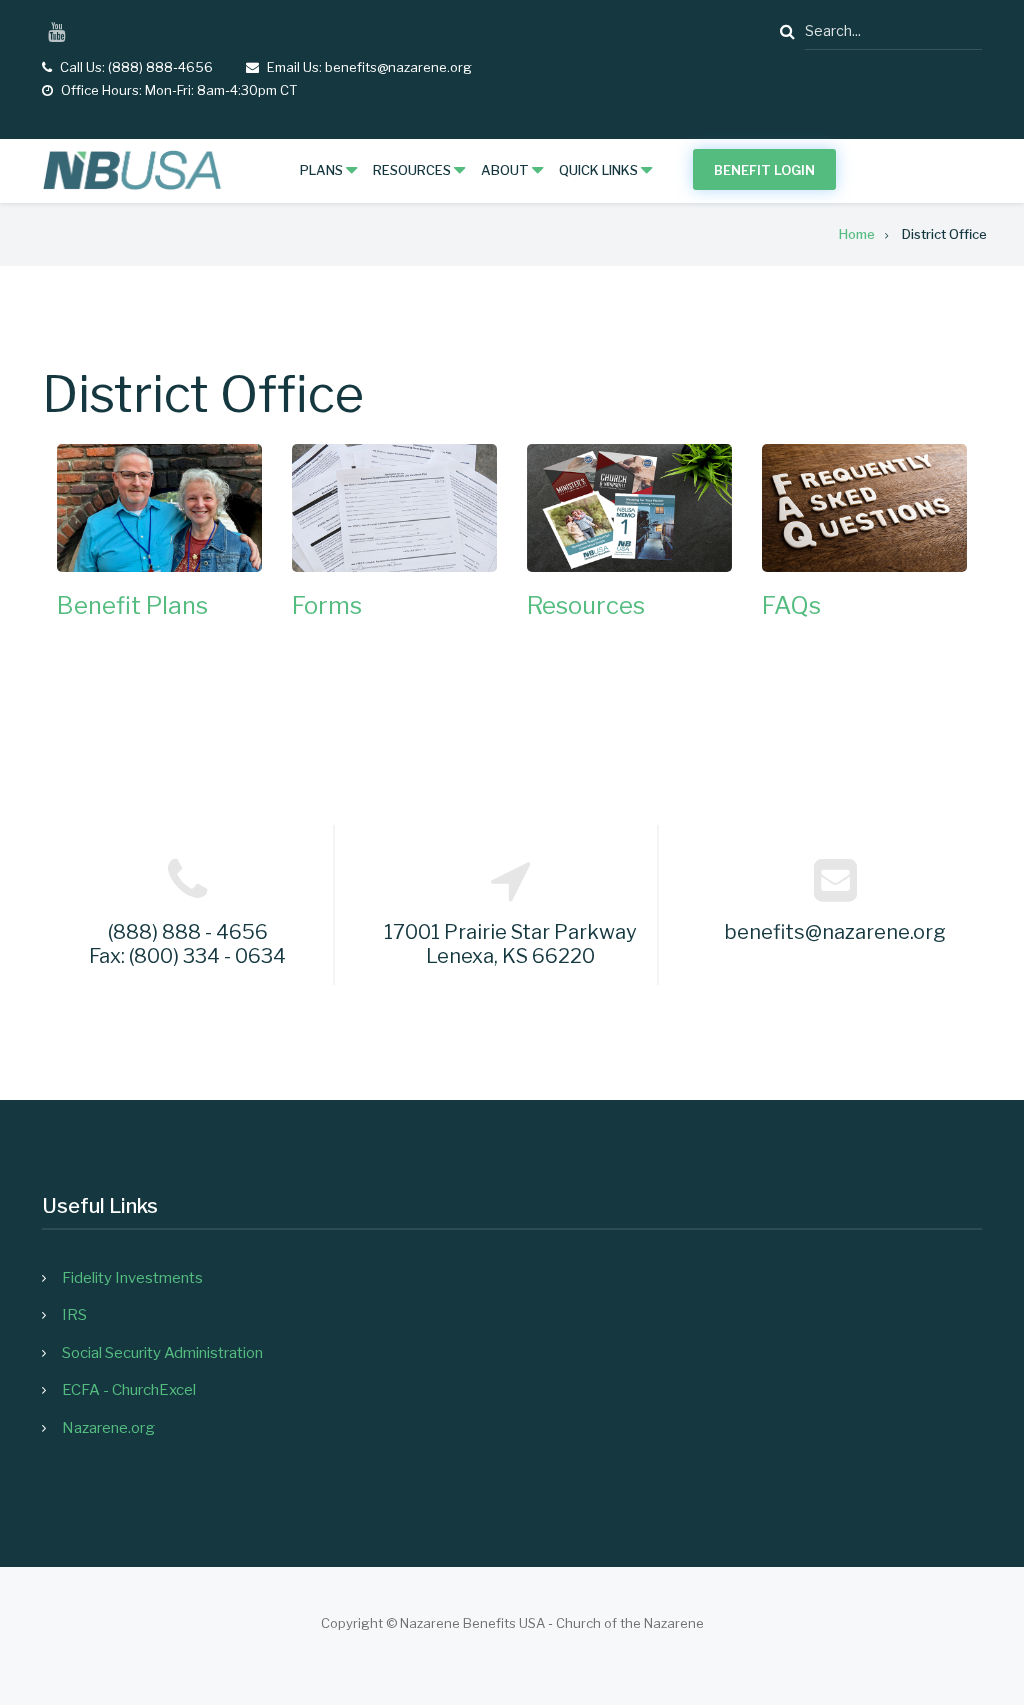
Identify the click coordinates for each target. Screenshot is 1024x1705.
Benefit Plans (132, 606)
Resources (586, 606)
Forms (327, 606)
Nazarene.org (108, 1428)
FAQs (791, 606)
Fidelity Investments (132, 1278)
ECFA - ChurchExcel (129, 1390)
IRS (74, 1315)
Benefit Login (764, 170)
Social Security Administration (162, 1353)
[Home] (132, 170)
